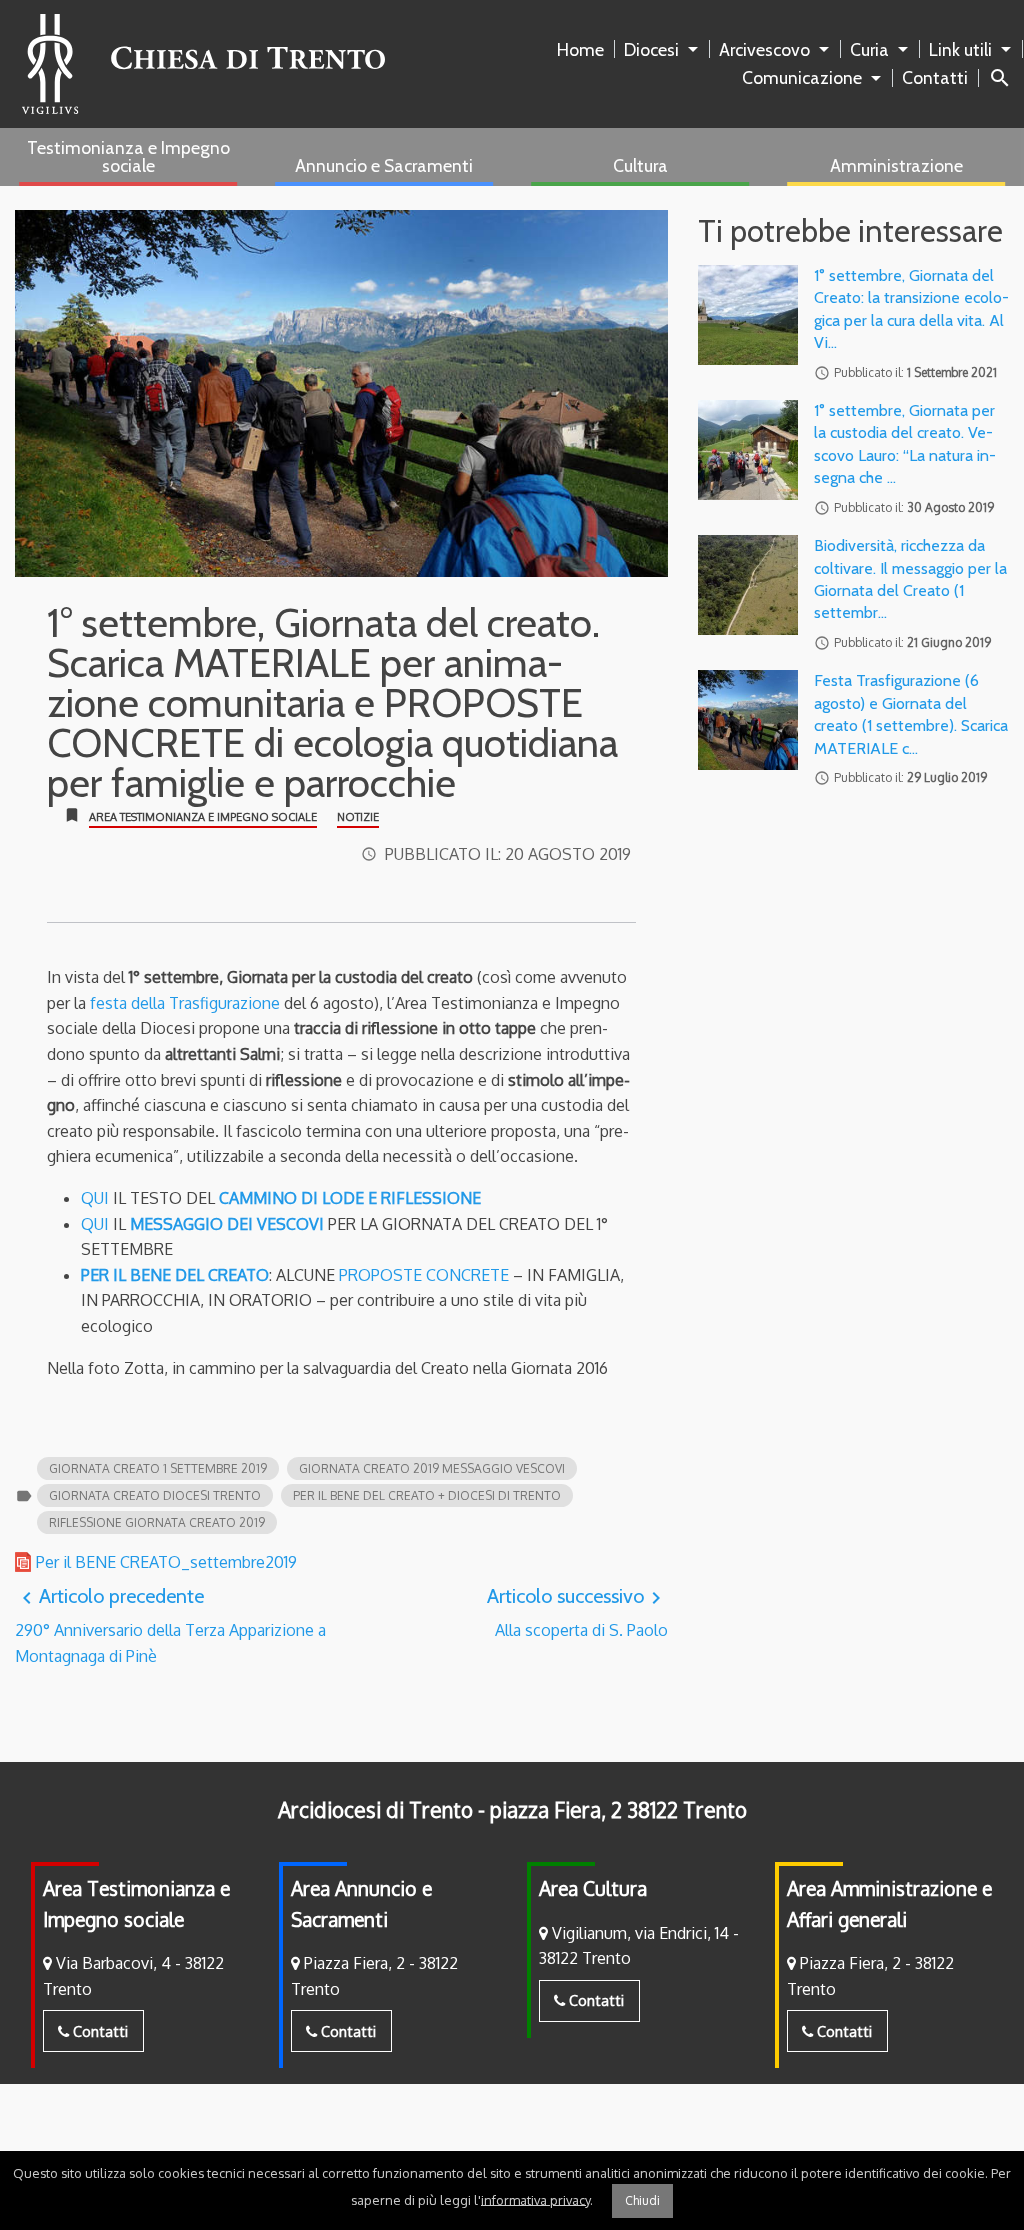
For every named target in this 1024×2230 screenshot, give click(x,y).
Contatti (935, 77)
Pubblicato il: (508, 854)
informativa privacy (535, 2199)
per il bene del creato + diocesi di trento (427, 1495)
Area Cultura (593, 1888)
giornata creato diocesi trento (155, 1495)
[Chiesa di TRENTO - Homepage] (203, 64)
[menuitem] (584, 50)
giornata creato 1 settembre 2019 (158, 1468)
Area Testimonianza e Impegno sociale (203, 817)
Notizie (358, 817)
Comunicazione (802, 77)
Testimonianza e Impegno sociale (128, 156)
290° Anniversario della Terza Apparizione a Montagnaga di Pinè (170, 1625)
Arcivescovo (764, 49)
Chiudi (642, 2200)
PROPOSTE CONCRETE (422, 1275)
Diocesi (651, 49)
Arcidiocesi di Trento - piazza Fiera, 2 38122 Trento (512, 1810)
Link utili (960, 49)
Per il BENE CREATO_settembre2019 (166, 1562)
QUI (95, 1198)
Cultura (640, 165)
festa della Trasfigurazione (185, 1003)
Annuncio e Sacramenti (384, 165)
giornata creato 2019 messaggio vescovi (432, 1468)
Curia (869, 49)
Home (580, 49)
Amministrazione (896, 165)
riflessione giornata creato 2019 (157, 1522)
